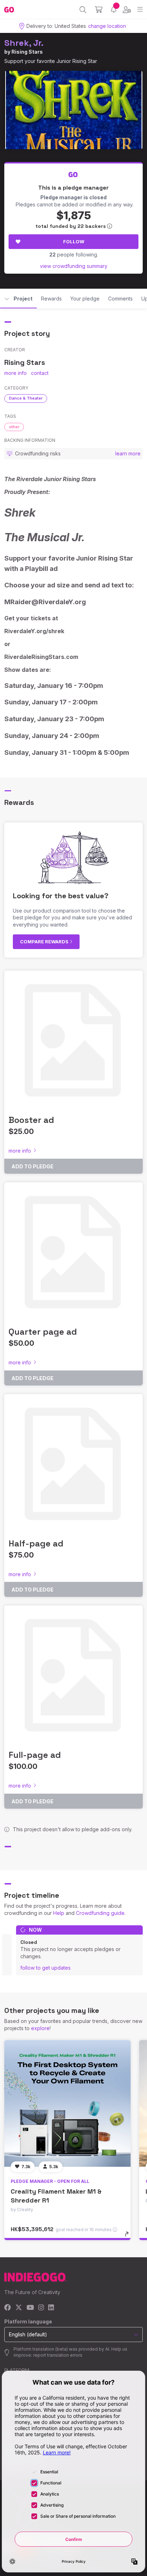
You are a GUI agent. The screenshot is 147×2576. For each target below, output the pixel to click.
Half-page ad (36, 1543)
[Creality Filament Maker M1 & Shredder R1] (67, 2103)
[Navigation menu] (140, 9)
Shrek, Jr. (24, 43)
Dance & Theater (26, 398)
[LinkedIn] (51, 2308)
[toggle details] (129, 2237)
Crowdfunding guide (100, 1913)
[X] (19, 2308)
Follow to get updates (45, 1968)
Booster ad (31, 1120)
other (14, 427)
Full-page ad (35, 1755)
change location (107, 26)
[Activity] (114, 9)
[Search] (83, 10)
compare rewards (45, 942)
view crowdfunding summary (74, 266)
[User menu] (127, 10)
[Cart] (99, 10)
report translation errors (58, 2355)
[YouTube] (30, 2308)
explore (40, 2028)
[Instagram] (41, 2308)
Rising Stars (27, 52)
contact (40, 373)
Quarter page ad (43, 1332)
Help (59, 1913)
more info (16, 373)
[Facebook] (8, 2308)
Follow (74, 241)
